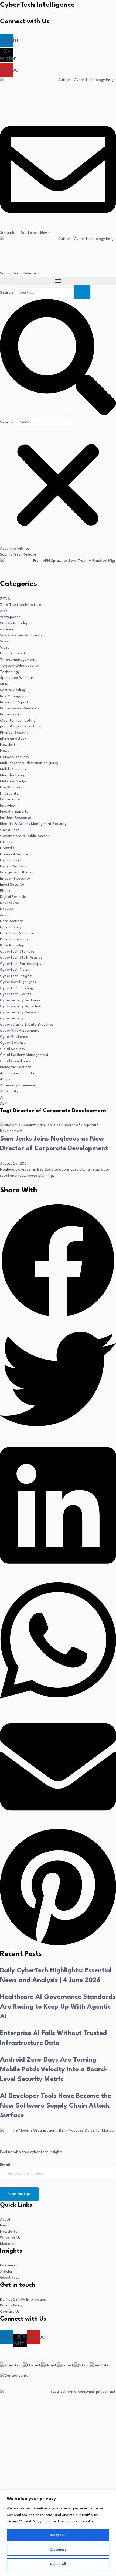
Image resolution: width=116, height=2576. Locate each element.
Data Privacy (11, 927)
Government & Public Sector (25, 836)
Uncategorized (12, 653)
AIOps (5, 1079)
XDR (4, 611)
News (5, 751)
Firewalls (7, 848)
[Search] (82, 292)
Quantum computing (18, 720)
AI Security (9, 1091)
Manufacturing (13, 775)
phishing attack (13, 739)
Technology (10, 672)
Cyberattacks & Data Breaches (27, 1025)
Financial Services (15, 854)
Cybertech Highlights (18, 982)
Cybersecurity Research (20, 1012)
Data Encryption (14, 939)
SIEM (4, 684)
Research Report (14, 702)
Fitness (6, 842)
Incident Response (16, 818)
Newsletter (9, 745)
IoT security (10, 799)
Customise (58, 2550)
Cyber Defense (13, 1043)
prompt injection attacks (21, 726)
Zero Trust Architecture (21, 605)
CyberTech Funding (17, 988)
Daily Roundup (12, 945)
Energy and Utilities (17, 872)
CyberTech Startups (17, 952)
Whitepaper (10, 617)
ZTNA (5, 599)
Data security (11, 921)
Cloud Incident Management (24, 1055)
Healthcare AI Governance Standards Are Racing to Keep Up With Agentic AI (58, 2007)
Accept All (58, 2535)
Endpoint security (15, 879)
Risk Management (15, 696)
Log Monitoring (13, 787)
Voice (5, 641)
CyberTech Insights (16, 976)
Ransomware (11, 714)
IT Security (9, 793)
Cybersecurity (12, 1018)
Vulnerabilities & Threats (21, 635)
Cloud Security (13, 1049)
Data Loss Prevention (18, 933)
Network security (15, 757)
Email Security (12, 885)
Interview (8, 806)
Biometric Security (16, 1067)
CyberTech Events (16, 994)
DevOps (7, 909)
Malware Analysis (14, 781)
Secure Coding (13, 690)
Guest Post (9, 830)
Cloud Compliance (16, 1061)
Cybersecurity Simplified (21, 1006)
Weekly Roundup (14, 623)
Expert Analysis (13, 866)
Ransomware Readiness (20, 708)
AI (2, 1098)
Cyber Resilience (14, 1037)
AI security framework (19, 1085)
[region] (58, 2533)
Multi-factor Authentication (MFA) (29, 763)
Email (5, 2165)
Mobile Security (13, 769)
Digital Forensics (14, 897)
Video (5, 647)
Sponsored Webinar (17, 678)
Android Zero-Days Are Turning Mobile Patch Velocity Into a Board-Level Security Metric (54, 2070)
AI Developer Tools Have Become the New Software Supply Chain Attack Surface (56, 2106)
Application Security (17, 1073)
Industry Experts (14, 812)
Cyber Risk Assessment (19, 1031)
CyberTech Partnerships (21, 964)
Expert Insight (12, 860)
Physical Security (14, 733)
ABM (4, 1103)
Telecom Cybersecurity (20, 666)
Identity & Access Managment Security (33, 824)
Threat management (18, 660)
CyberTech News (14, 970)
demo (5, 915)
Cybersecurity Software (20, 1000)
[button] (58, 281)
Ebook (5, 891)
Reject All (58, 2564)
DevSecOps (10, 903)
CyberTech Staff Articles (21, 958)
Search (6, 292)
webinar (7, 629)
